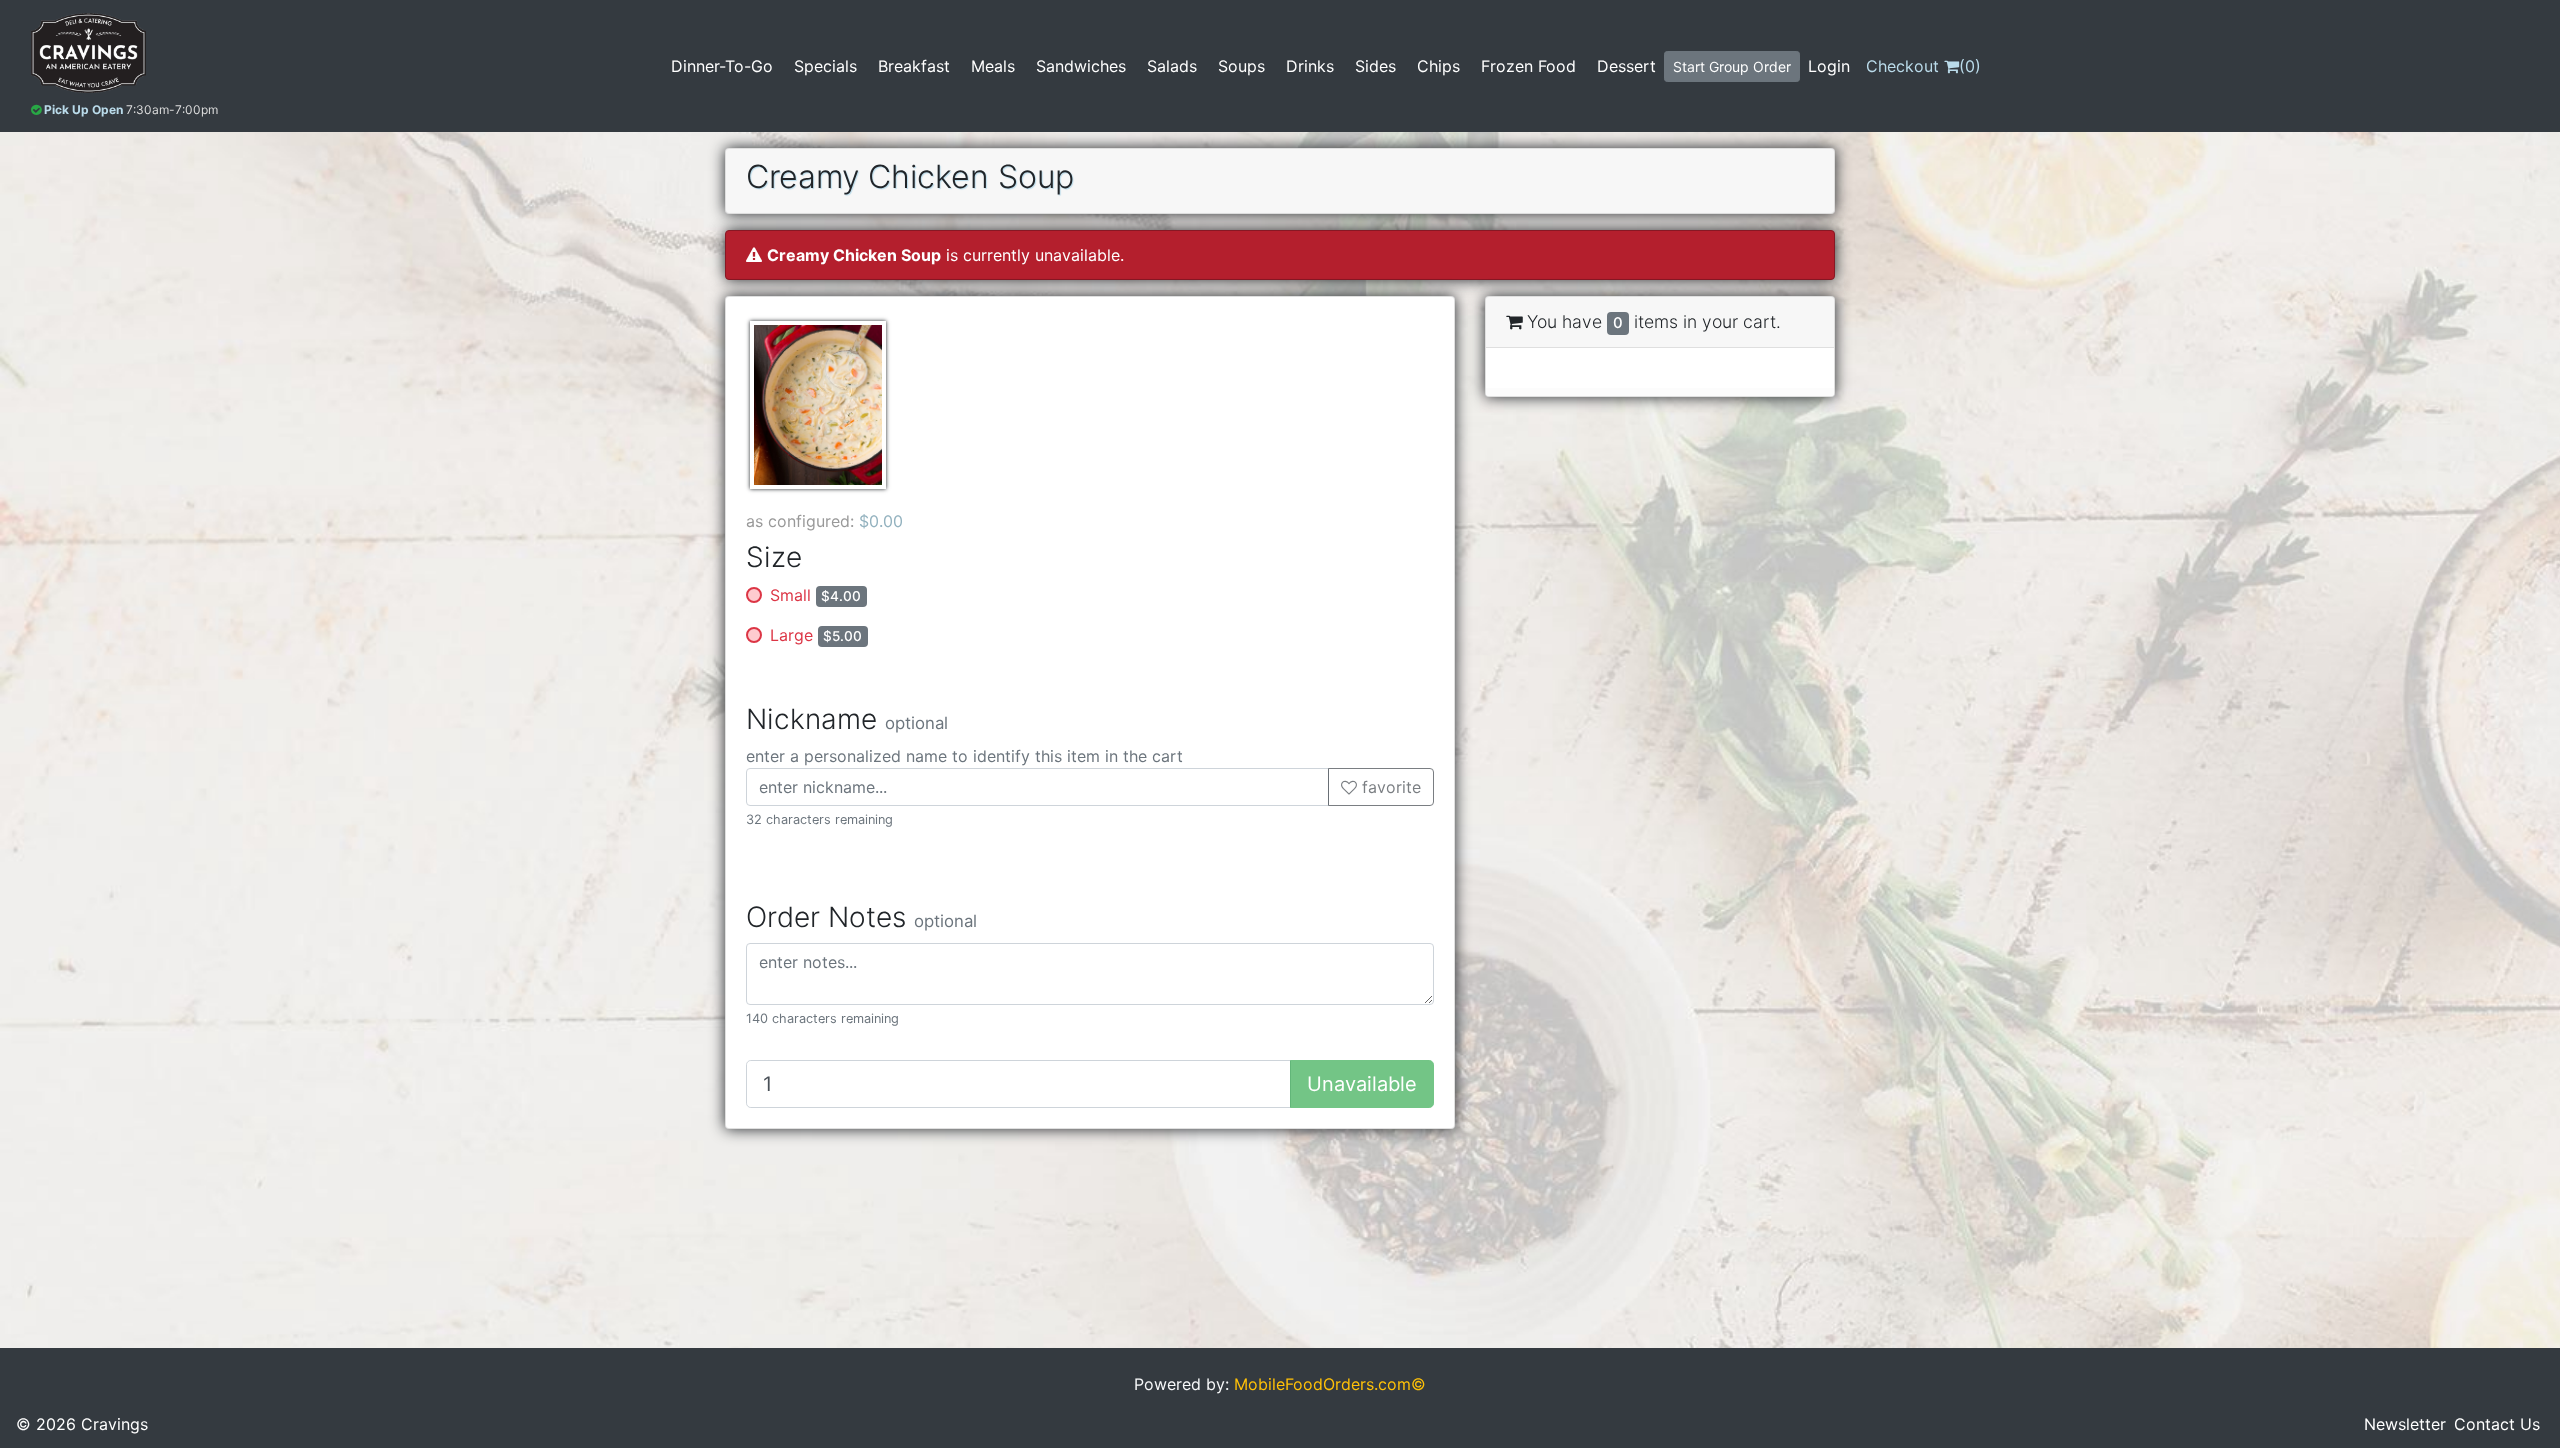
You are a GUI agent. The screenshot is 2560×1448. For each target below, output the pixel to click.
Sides (1375, 66)
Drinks (1310, 66)
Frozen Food (1528, 66)
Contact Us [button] (2497, 1424)
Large (816, 635)
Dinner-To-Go (722, 66)
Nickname (847, 719)
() (1923, 66)
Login (1829, 66)
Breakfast (914, 66)
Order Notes (861, 917)
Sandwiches (1081, 66)
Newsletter (2405, 1424)
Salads (1172, 66)
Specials (825, 66)
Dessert (1626, 66)
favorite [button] (1389, 787)
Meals (993, 66)
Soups (1241, 66)
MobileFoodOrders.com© (1330, 1384)
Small (815, 595)
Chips (1438, 66)
